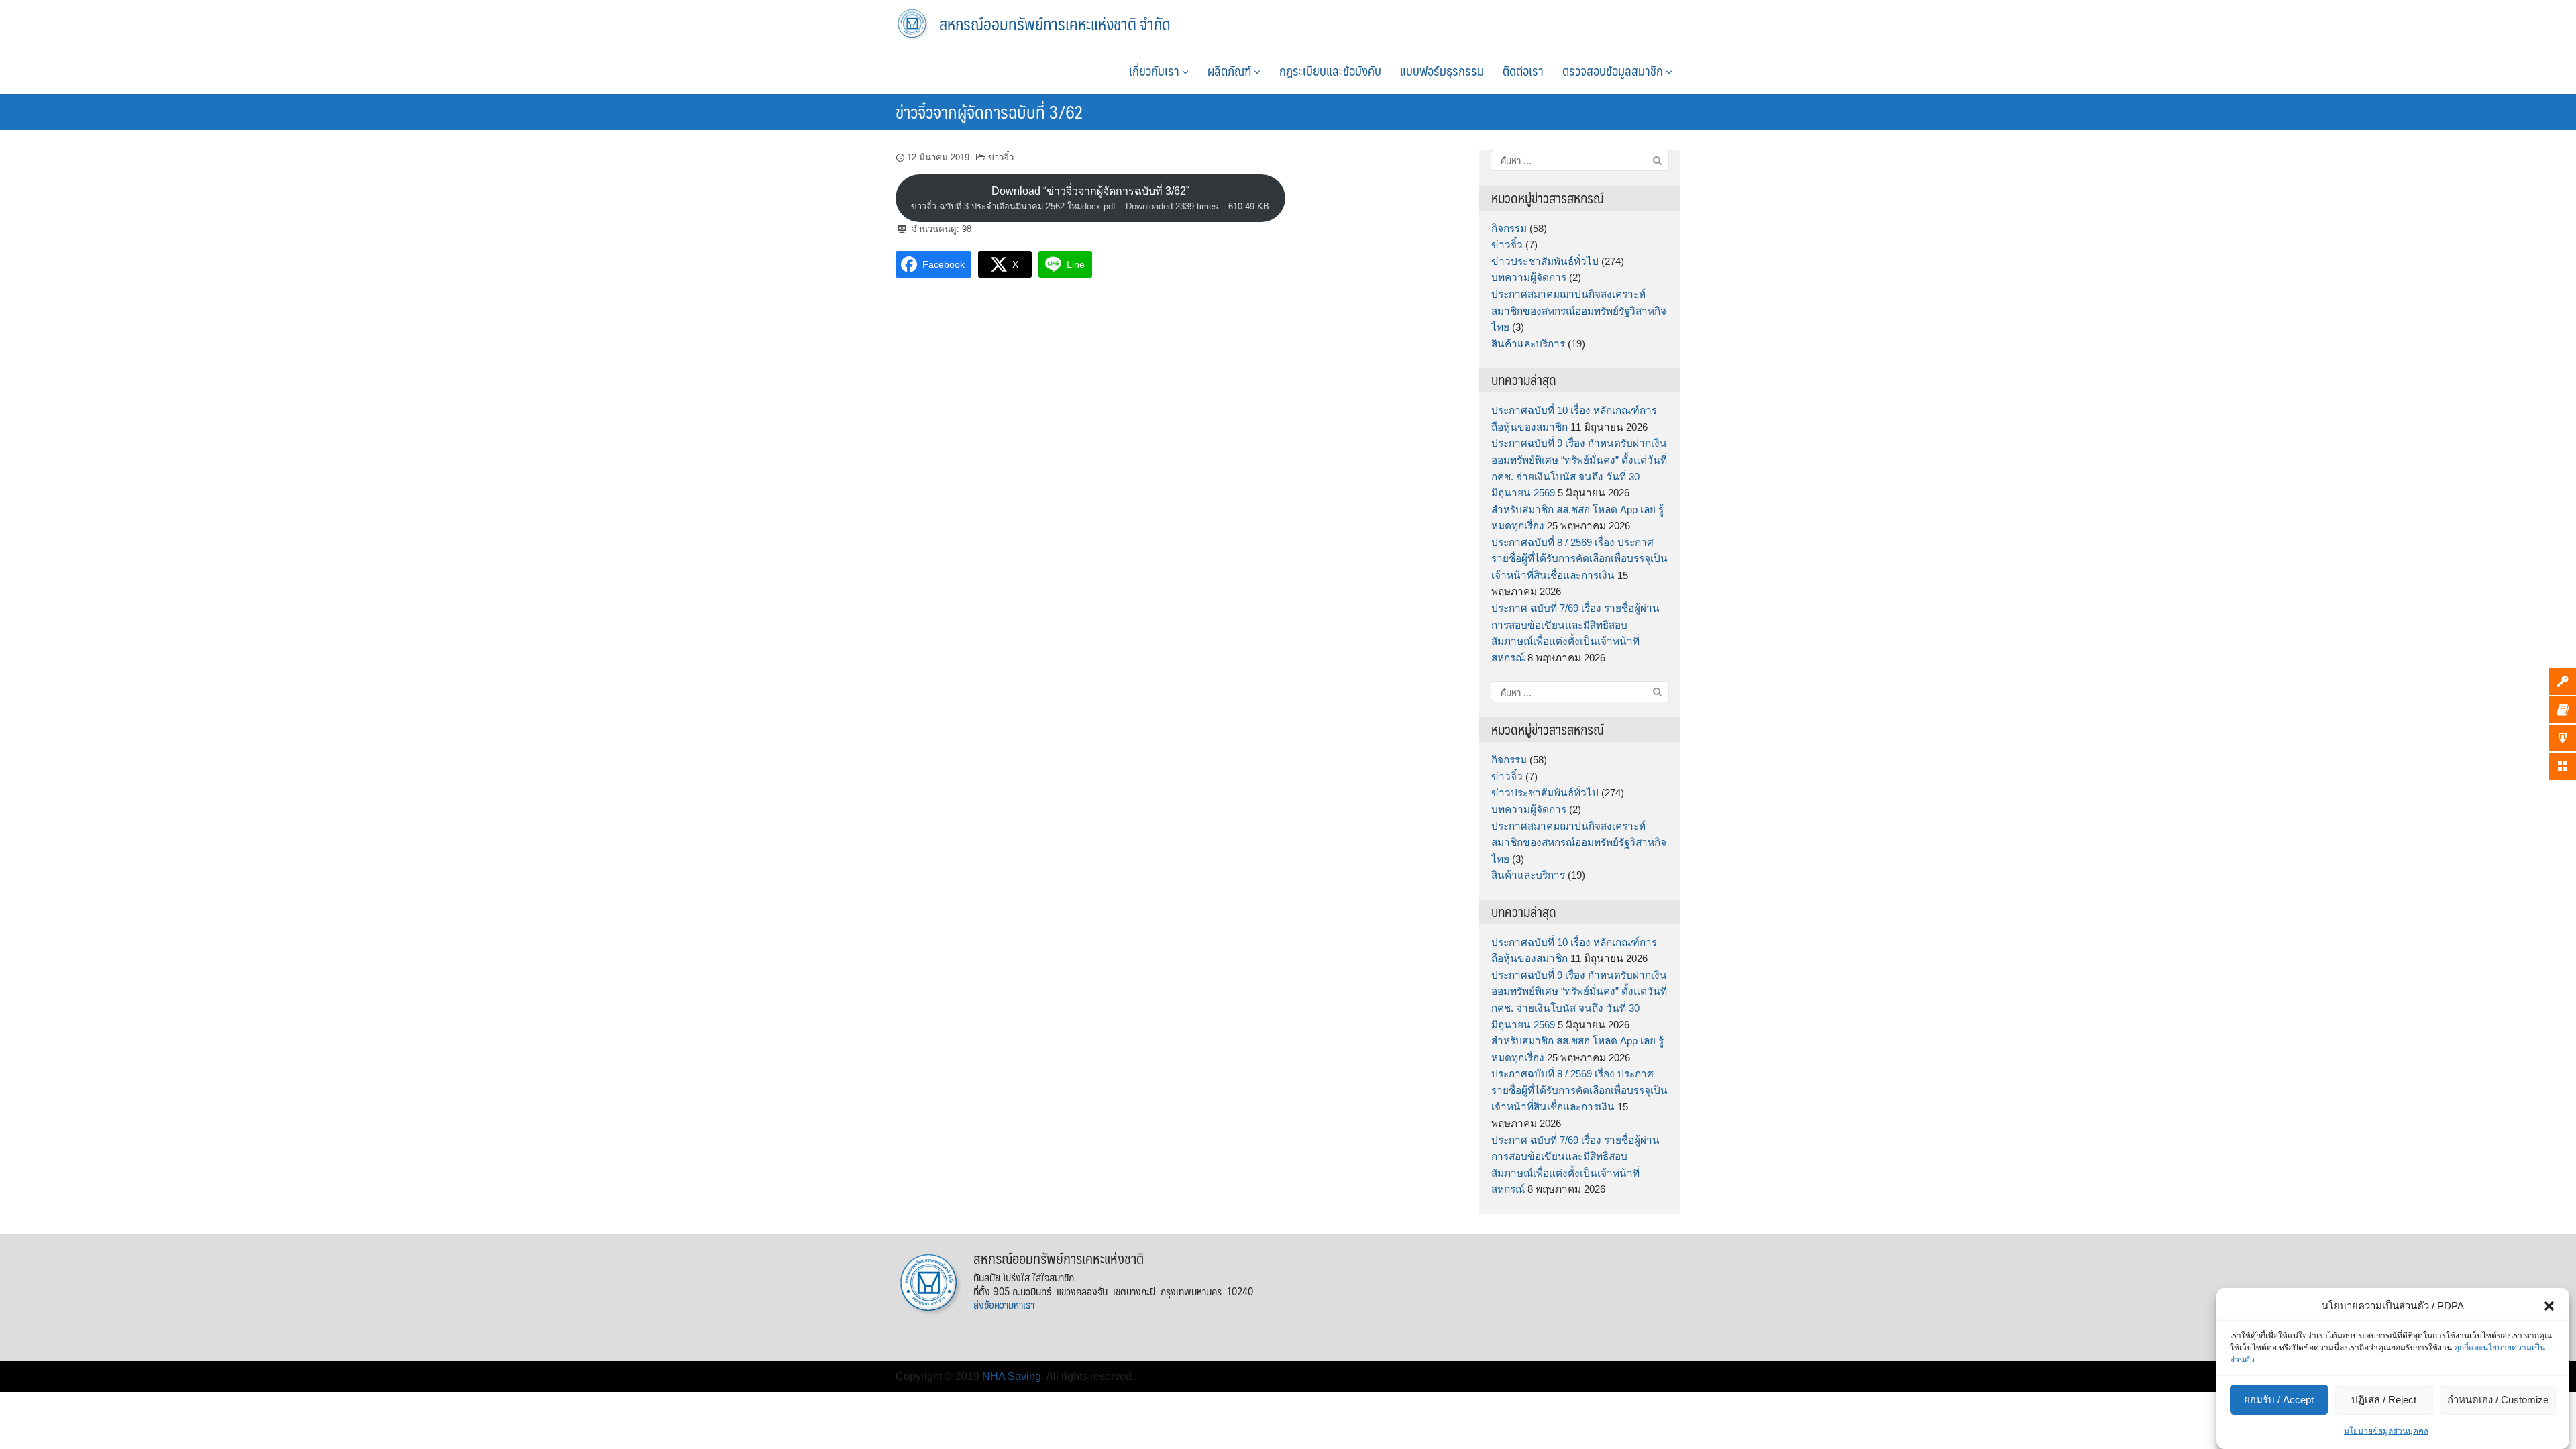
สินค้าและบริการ (1528, 344)
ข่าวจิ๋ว (1001, 157)
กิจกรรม (1509, 228)
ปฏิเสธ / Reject (2384, 1400)
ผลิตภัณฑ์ (1231, 70)
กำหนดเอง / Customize (2498, 1400)
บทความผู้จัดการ (1529, 277)
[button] (2549, 1306)
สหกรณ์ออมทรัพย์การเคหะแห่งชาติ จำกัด (1055, 23)
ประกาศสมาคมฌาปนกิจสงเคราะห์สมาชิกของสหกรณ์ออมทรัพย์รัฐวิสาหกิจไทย (1579, 311)
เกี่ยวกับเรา (1156, 70)
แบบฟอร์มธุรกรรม (1442, 70)
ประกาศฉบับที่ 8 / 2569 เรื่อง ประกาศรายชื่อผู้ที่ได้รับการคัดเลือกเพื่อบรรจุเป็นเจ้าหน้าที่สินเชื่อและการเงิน (1579, 559)
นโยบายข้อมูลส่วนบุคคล (2386, 1431)
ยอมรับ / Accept (2279, 1400)
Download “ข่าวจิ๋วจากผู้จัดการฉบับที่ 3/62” (1090, 198)
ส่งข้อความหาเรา (1004, 1304)
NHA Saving (1012, 1376)
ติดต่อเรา (1523, 70)
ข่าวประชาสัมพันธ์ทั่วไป (1545, 261)
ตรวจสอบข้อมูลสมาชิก (1614, 70)
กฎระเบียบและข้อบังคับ (1330, 70)
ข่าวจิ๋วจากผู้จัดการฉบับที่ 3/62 (989, 111)
